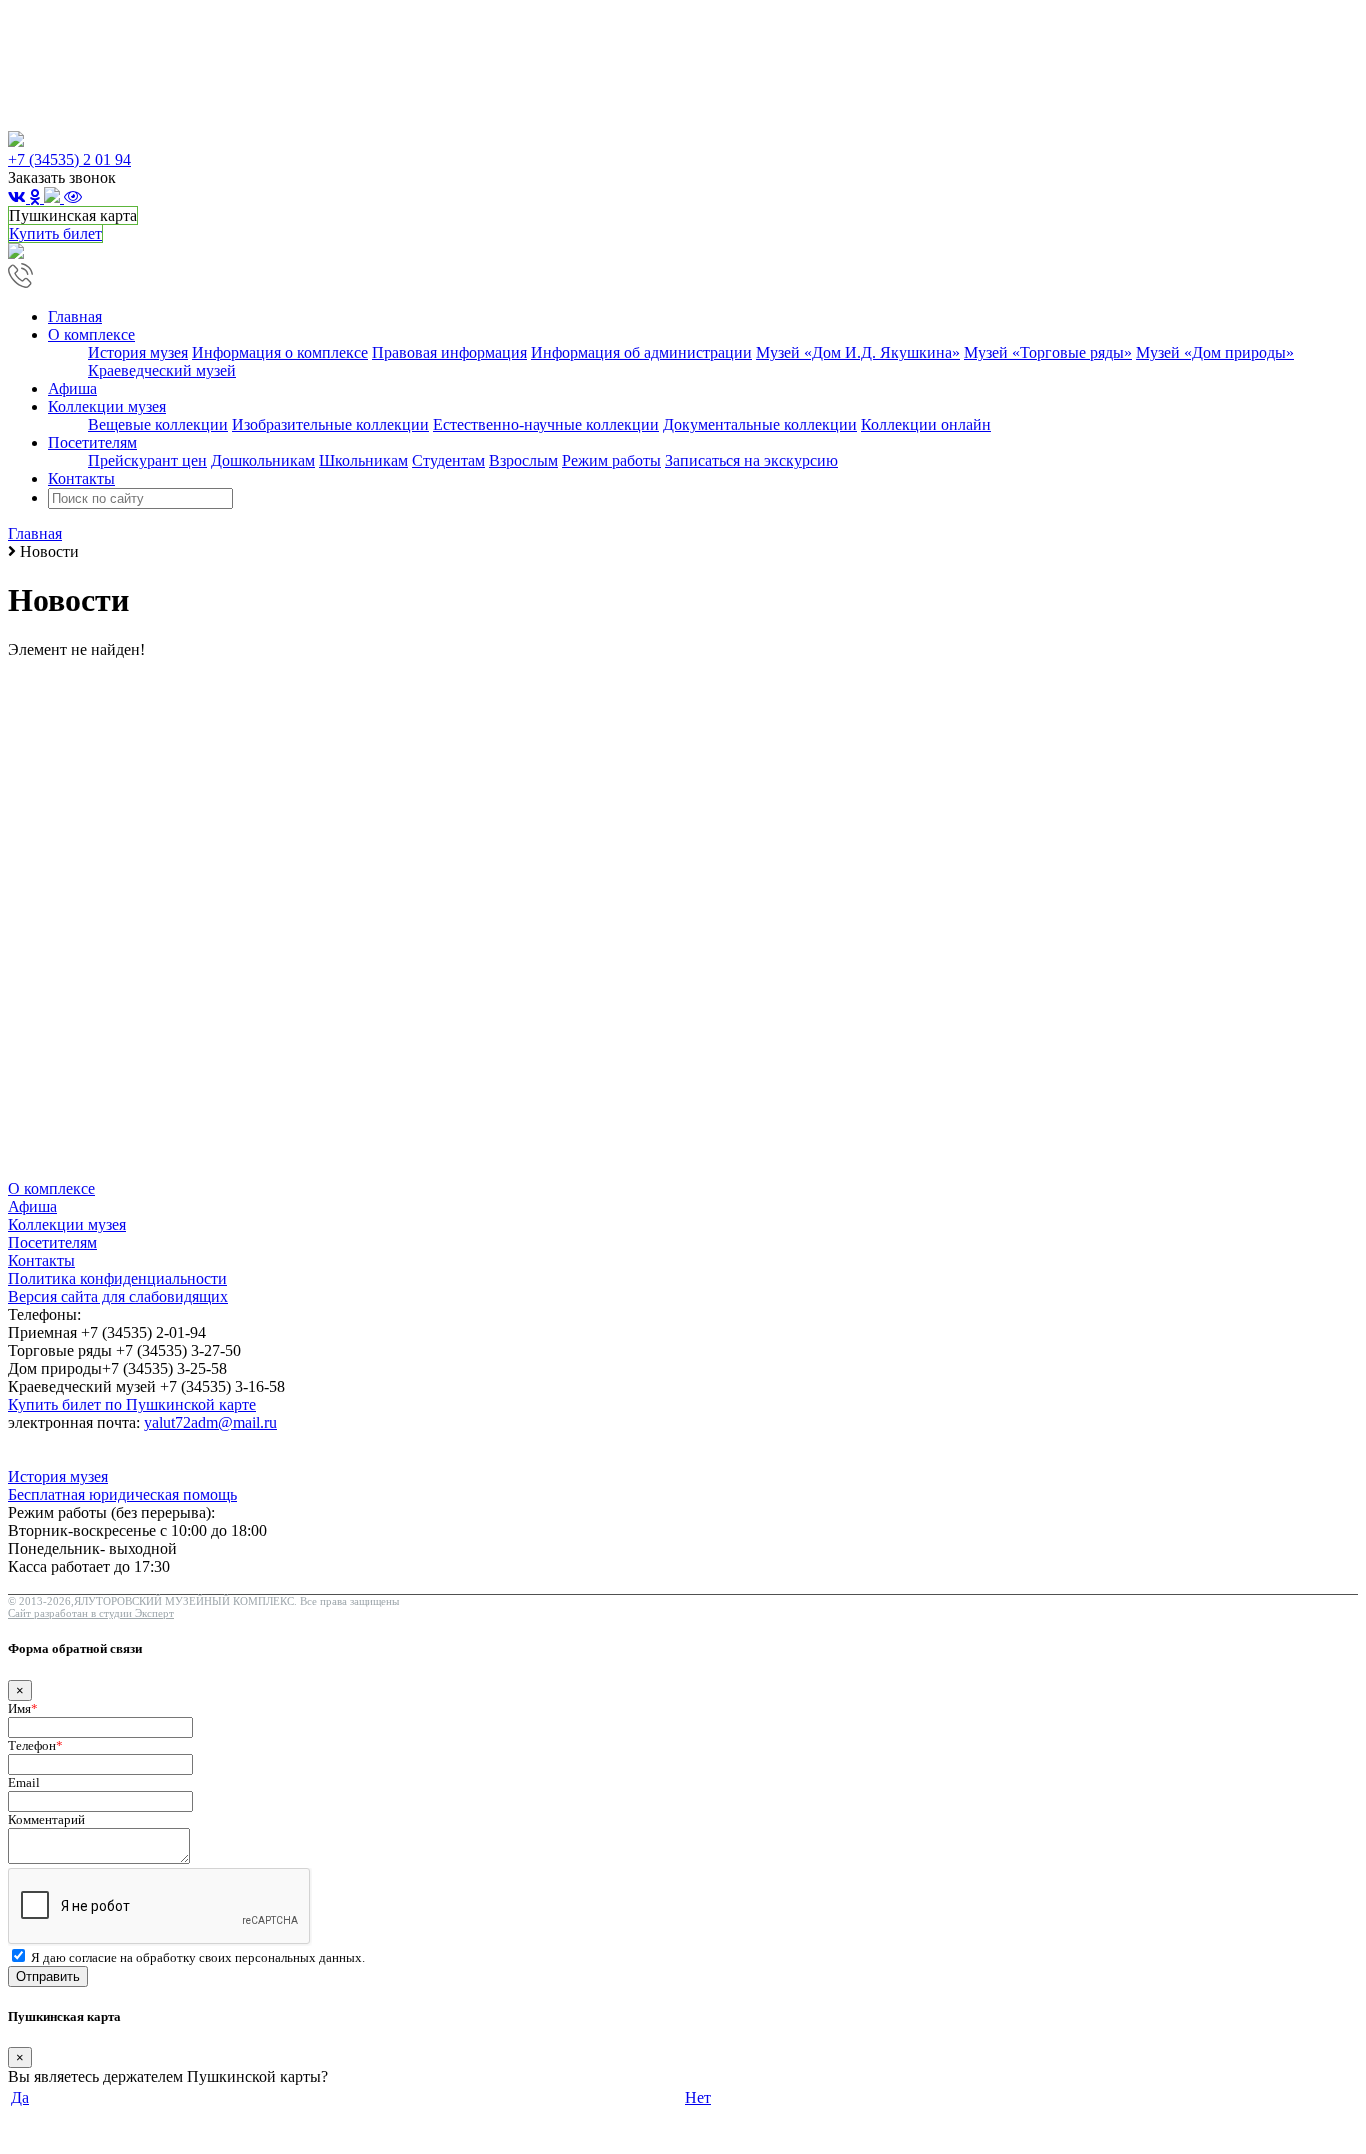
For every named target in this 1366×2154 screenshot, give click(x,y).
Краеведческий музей (162, 370)
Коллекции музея (67, 1224)
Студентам (448, 460)
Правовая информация (449, 352)
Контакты (81, 478)
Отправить (48, 1976)
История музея (138, 352)
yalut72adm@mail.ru (210, 1422)
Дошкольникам (263, 460)
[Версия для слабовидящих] (73, 197)
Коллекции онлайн (926, 424)
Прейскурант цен (147, 460)
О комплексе (51, 1188)
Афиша (72, 388)
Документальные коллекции (760, 424)
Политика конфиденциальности (117, 1278)
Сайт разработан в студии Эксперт (91, 1613)
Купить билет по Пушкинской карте (132, 1404)
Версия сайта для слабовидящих (118, 1296)
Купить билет (55, 233)
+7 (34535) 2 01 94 (69, 159)
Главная (75, 316)
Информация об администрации (641, 352)
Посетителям (52, 1242)
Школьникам (363, 460)
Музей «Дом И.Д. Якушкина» (858, 352)
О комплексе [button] (91, 334)
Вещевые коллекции (158, 424)
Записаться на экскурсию (751, 460)
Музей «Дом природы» (1215, 352)
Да (20, 2097)
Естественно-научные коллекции (546, 424)
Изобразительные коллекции (330, 424)
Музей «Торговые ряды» (1048, 352)
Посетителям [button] (92, 442)
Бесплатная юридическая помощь (122, 1494)
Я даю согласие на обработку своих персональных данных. (198, 1957)
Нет (698, 2097)
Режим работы (611, 460)
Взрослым (523, 460)
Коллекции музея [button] (107, 406)
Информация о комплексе (280, 352)
